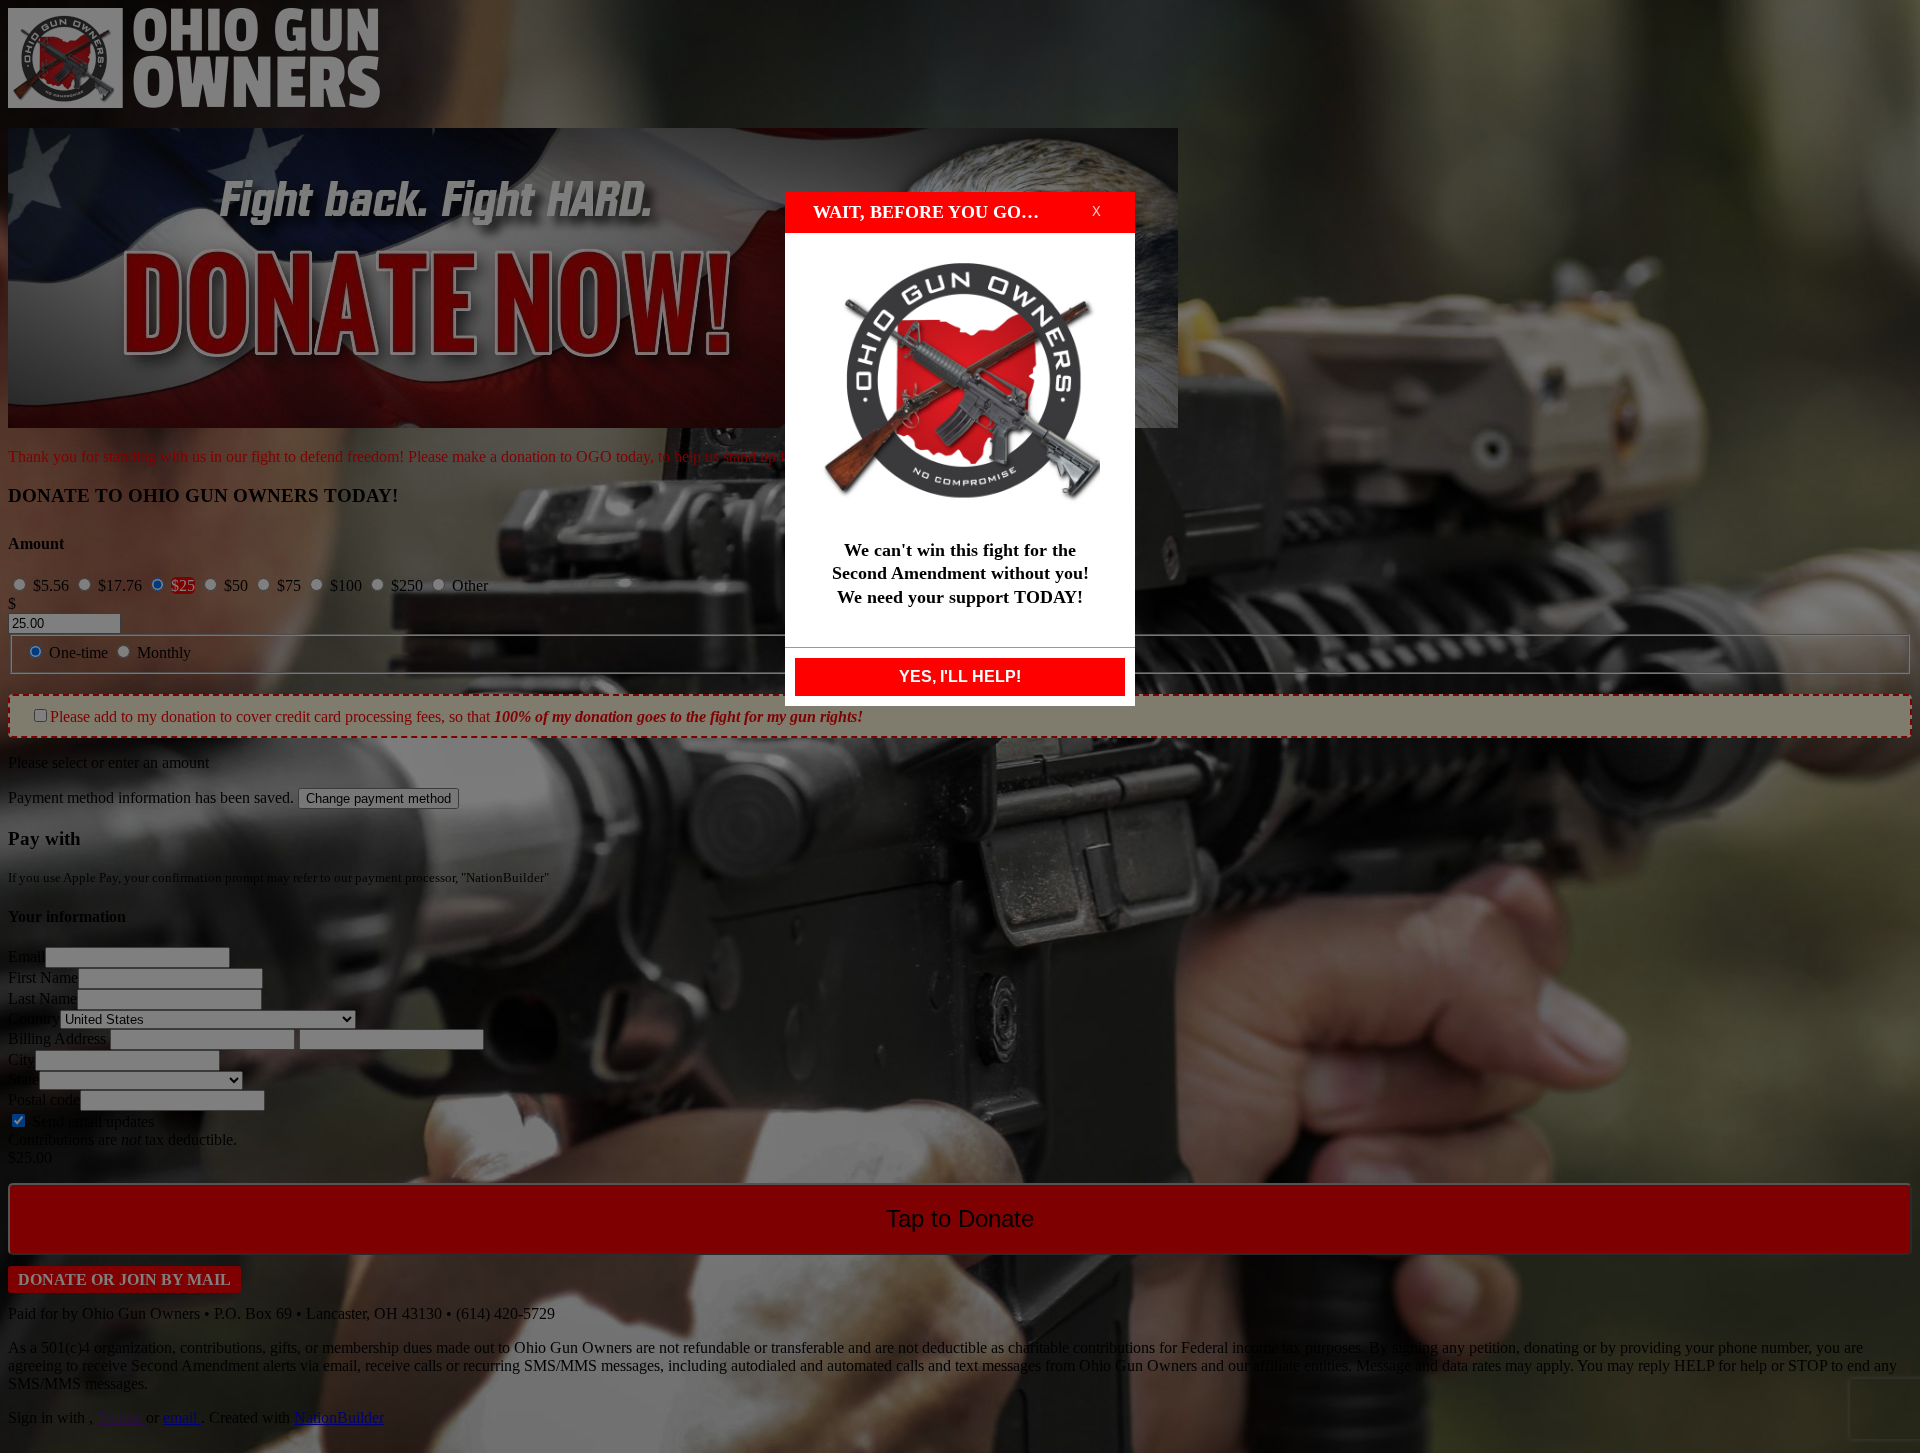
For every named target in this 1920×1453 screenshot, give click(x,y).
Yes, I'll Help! (960, 676)
